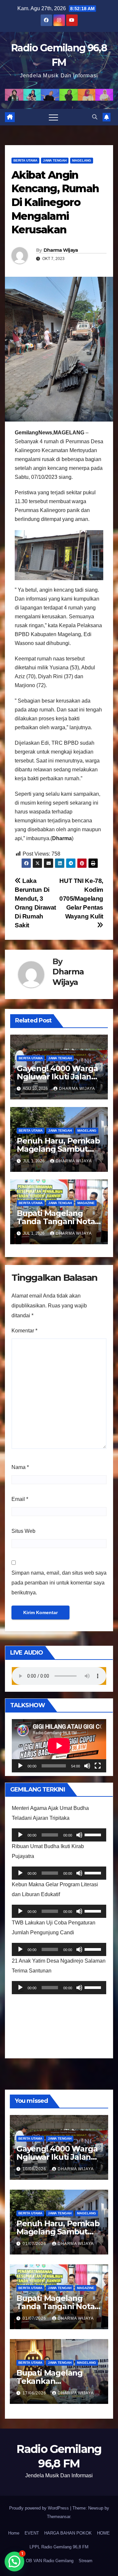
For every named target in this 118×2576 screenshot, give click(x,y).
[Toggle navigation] (53, 117)
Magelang (82, 160)
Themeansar (59, 2517)
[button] (95, 117)
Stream (86, 2561)
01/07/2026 (35, 2244)
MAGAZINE (86, 1203)
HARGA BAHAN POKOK (68, 2533)
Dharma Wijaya (61, 250)
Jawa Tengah (55, 160)
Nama (20, 1467)
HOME (103, 2533)
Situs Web (23, 1531)
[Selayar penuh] (98, 1766)
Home (14, 2533)
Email (20, 1499)
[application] (59, 1746)
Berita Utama (25, 160)
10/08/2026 (35, 2169)
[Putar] (20, 1766)
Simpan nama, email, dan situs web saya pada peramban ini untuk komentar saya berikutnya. (59, 1583)
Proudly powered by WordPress (40, 2508)
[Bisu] (87, 1766)
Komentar (24, 1331)
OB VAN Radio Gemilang (50, 2561)
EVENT (32, 2533)
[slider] (94, 1834)
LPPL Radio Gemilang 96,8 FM (59, 2547)
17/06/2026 (35, 2393)
